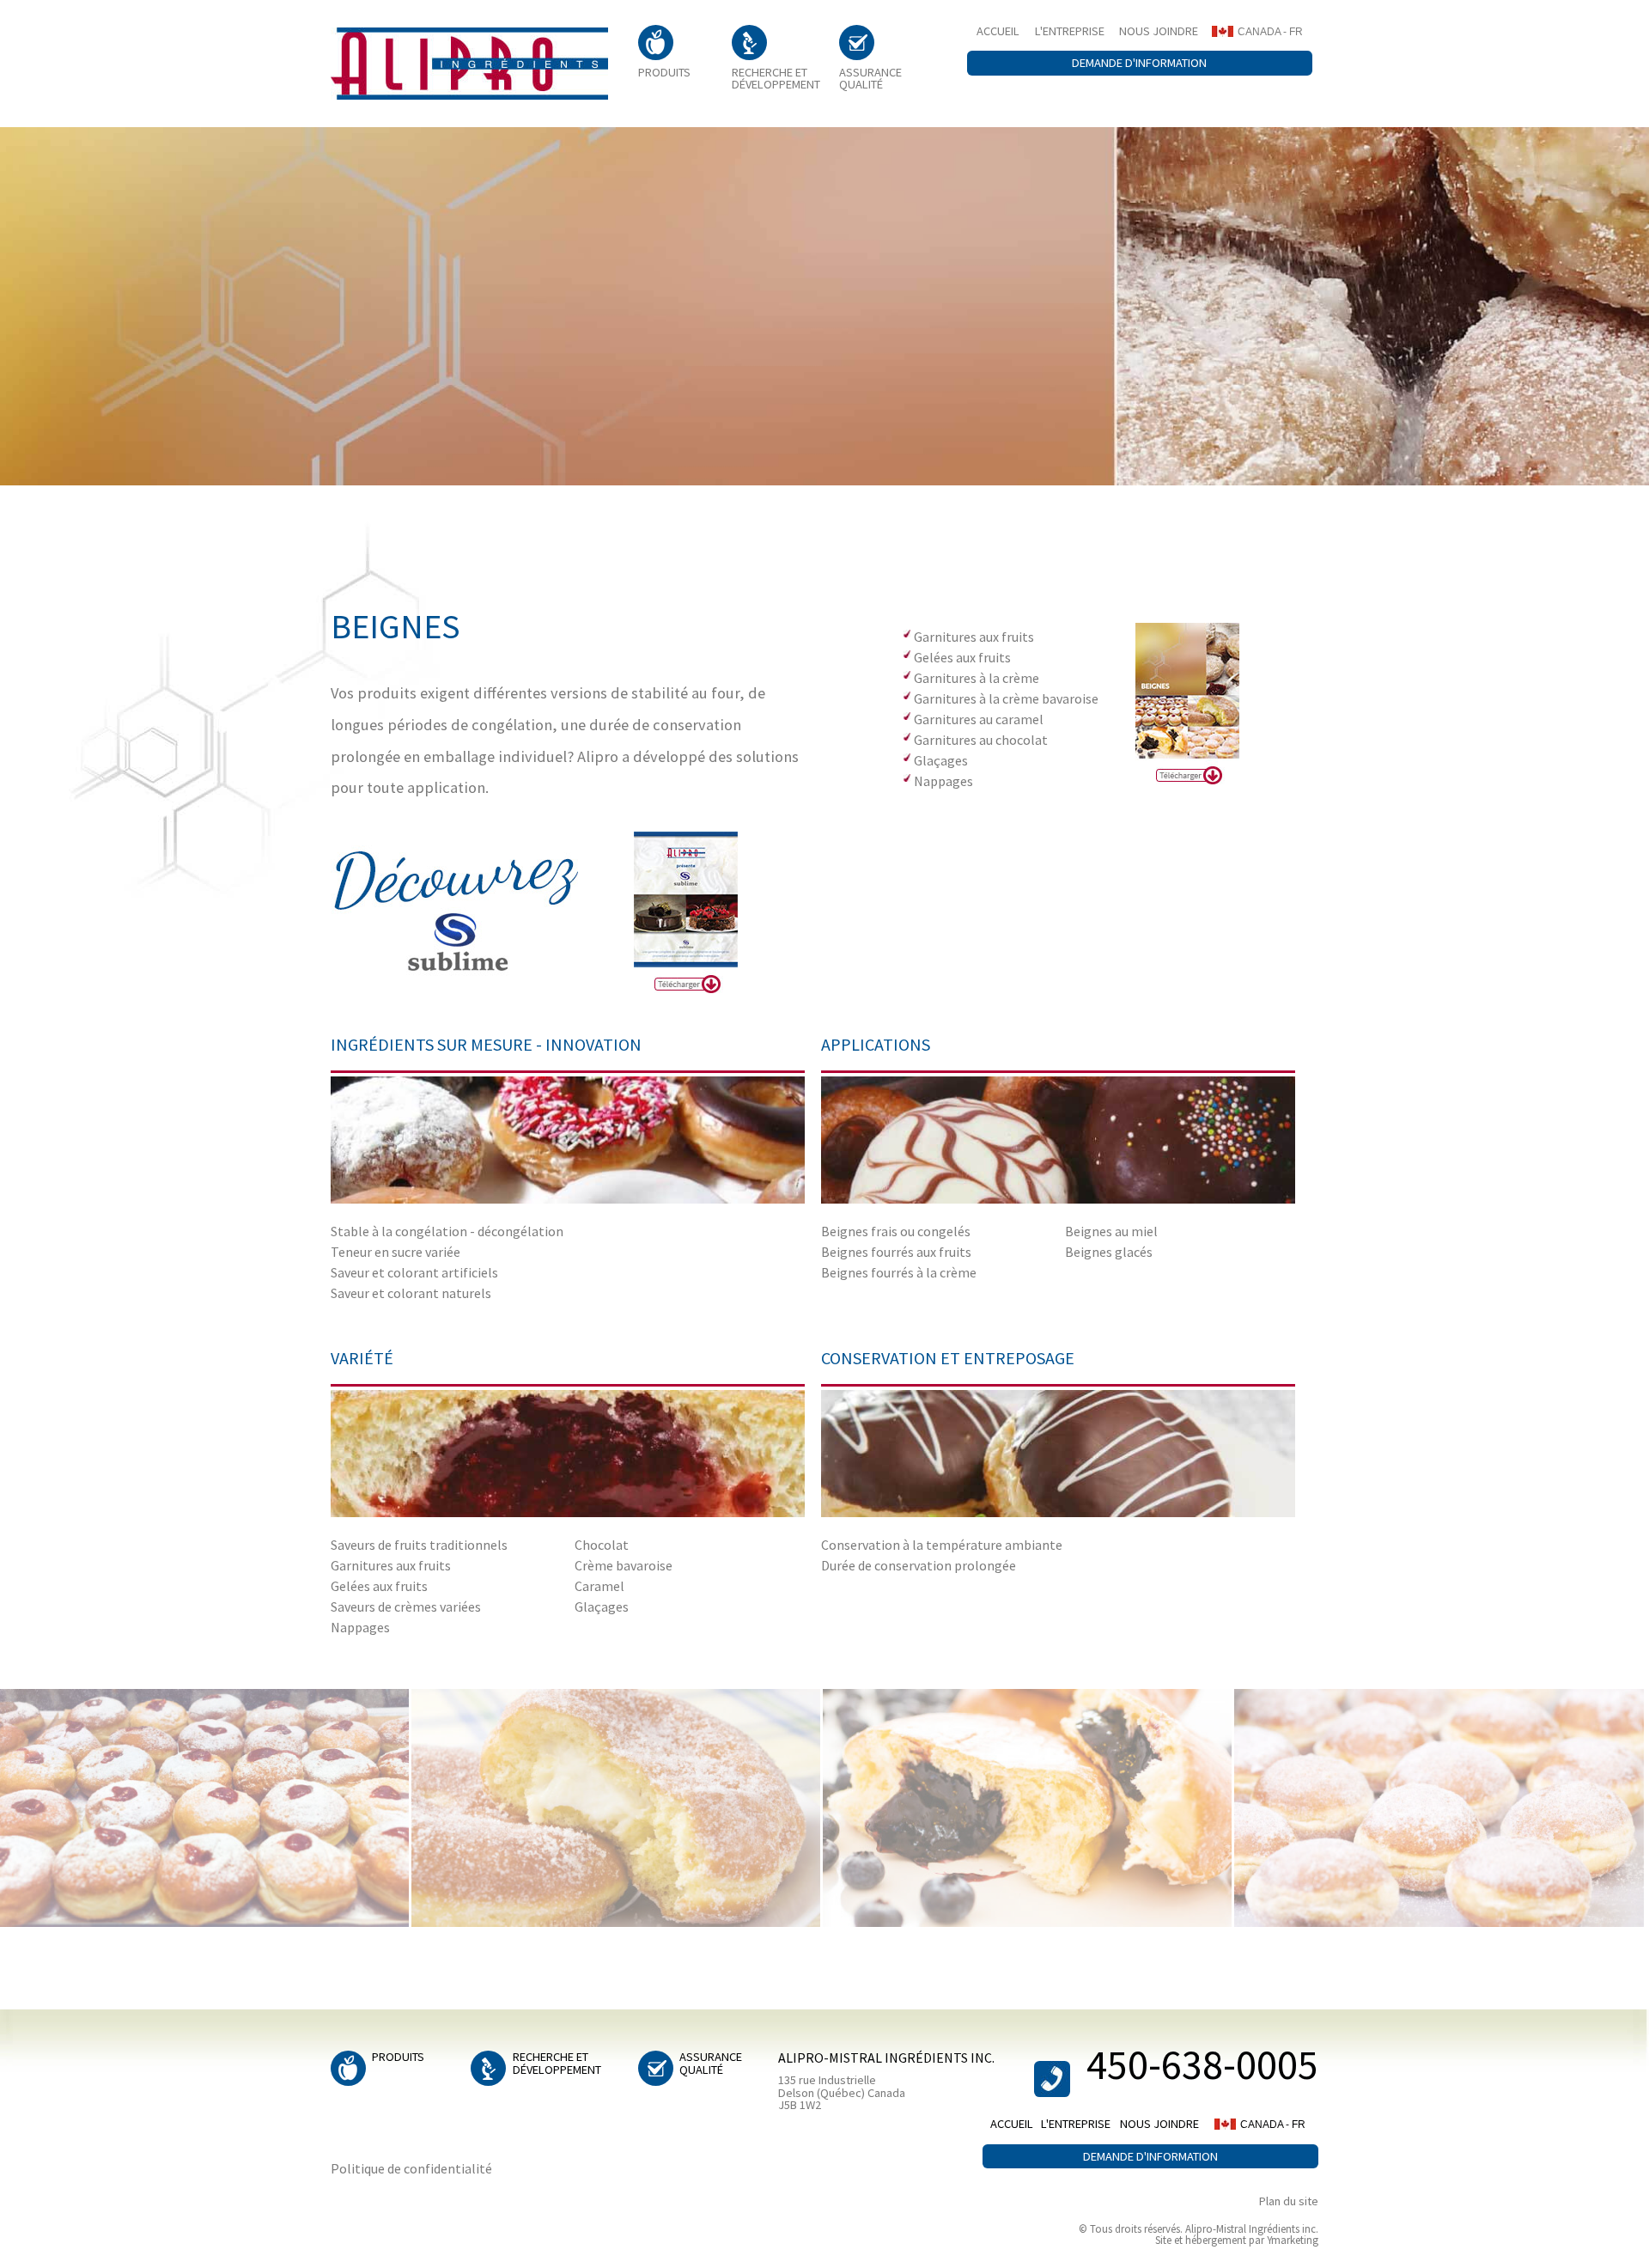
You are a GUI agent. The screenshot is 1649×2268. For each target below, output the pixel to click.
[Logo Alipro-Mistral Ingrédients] (469, 64)
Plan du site (1289, 2201)
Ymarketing (1293, 2240)
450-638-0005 (1202, 2065)
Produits (664, 71)
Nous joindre (1159, 31)
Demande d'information (1139, 63)
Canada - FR (1270, 32)
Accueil (998, 31)
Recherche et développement (776, 78)
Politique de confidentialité (411, 2168)
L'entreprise (1070, 31)
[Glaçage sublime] (481, 909)
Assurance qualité (870, 78)
